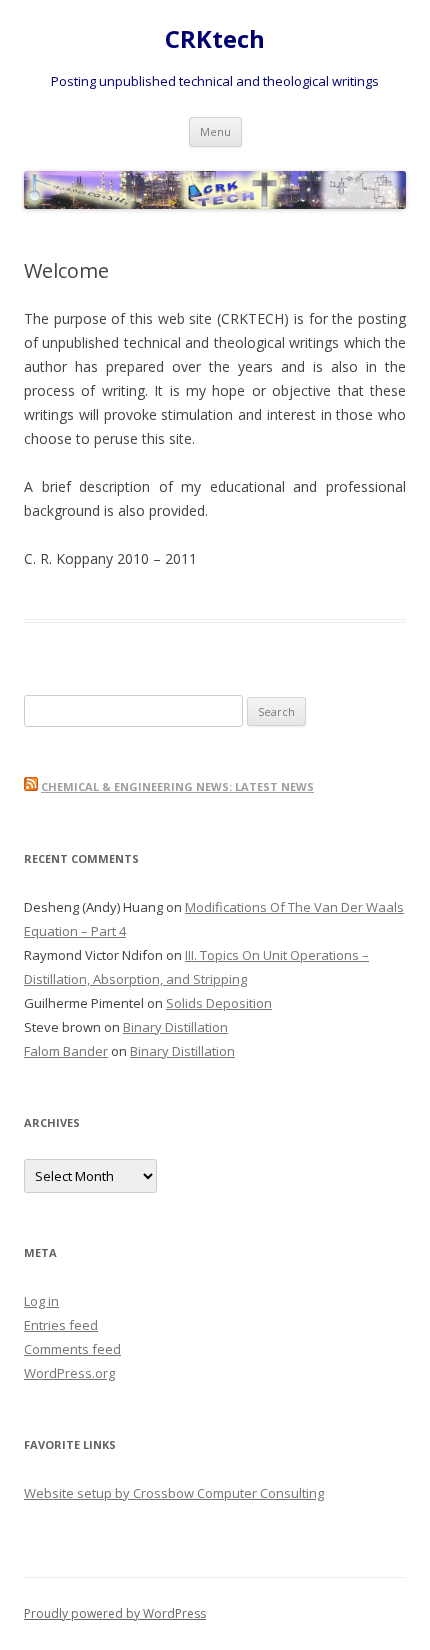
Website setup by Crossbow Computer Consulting (174, 1493)
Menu (215, 131)
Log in (41, 1301)
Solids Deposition (219, 1003)
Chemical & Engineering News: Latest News (177, 786)
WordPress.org (69, 1373)
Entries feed (61, 1325)
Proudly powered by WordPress (115, 1613)
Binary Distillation (175, 1027)
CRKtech (215, 39)
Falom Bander (66, 1051)
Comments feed (72, 1349)
